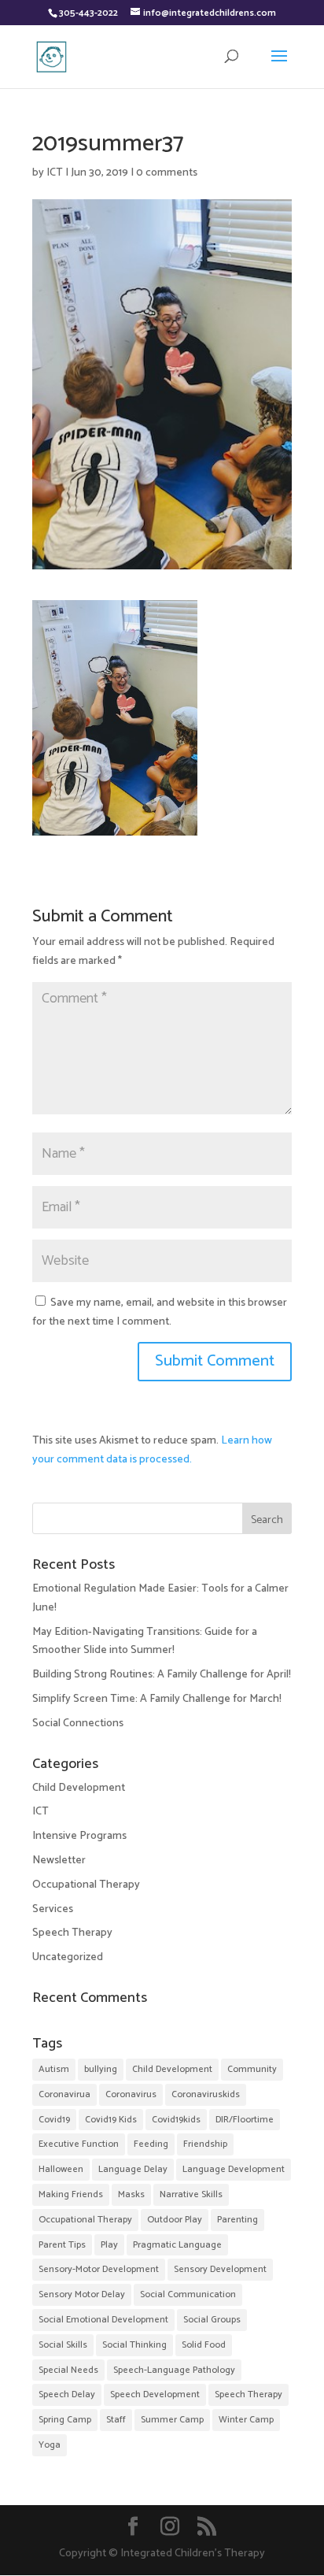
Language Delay (133, 2169)
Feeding (151, 2144)
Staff (116, 2420)
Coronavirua (64, 2094)
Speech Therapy (72, 1933)
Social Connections (78, 1724)
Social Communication (188, 2294)
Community (252, 2069)
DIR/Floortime (245, 2120)
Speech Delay (67, 2394)
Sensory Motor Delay (82, 2294)
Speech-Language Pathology (174, 2370)
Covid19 (54, 2120)
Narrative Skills (191, 2194)
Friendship (205, 2144)
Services (53, 1909)
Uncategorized (68, 1957)
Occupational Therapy (86, 1885)
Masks (131, 2194)
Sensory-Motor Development (99, 2269)
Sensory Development (220, 2269)
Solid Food (204, 2345)
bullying (101, 2069)
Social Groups (212, 2320)
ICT (55, 173)
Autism (54, 2069)
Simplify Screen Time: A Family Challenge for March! (157, 1699)
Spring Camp (65, 2420)
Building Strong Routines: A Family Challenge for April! (162, 1675)
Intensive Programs (79, 1836)
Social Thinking (134, 2345)
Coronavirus (131, 2094)
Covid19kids (176, 2120)
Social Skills (63, 2345)
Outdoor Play (175, 2220)
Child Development (79, 1788)
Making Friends (71, 2194)
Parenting (237, 2220)
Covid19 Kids (111, 2120)
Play (109, 2245)
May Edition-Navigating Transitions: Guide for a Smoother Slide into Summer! (145, 1642)
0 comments (167, 173)
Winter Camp (246, 2420)
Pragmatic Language (177, 2245)
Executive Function (79, 2144)
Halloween (61, 2169)
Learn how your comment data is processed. (152, 1450)
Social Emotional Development (103, 2320)
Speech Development (155, 2394)
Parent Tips (62, 2245)
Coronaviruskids (206, 2094)
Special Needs (68, 2370)
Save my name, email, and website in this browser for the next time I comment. (160, 1312)
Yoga (50, 2445)
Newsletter (59, 1861)
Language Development (234, 2169)
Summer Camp (172, 2420)
